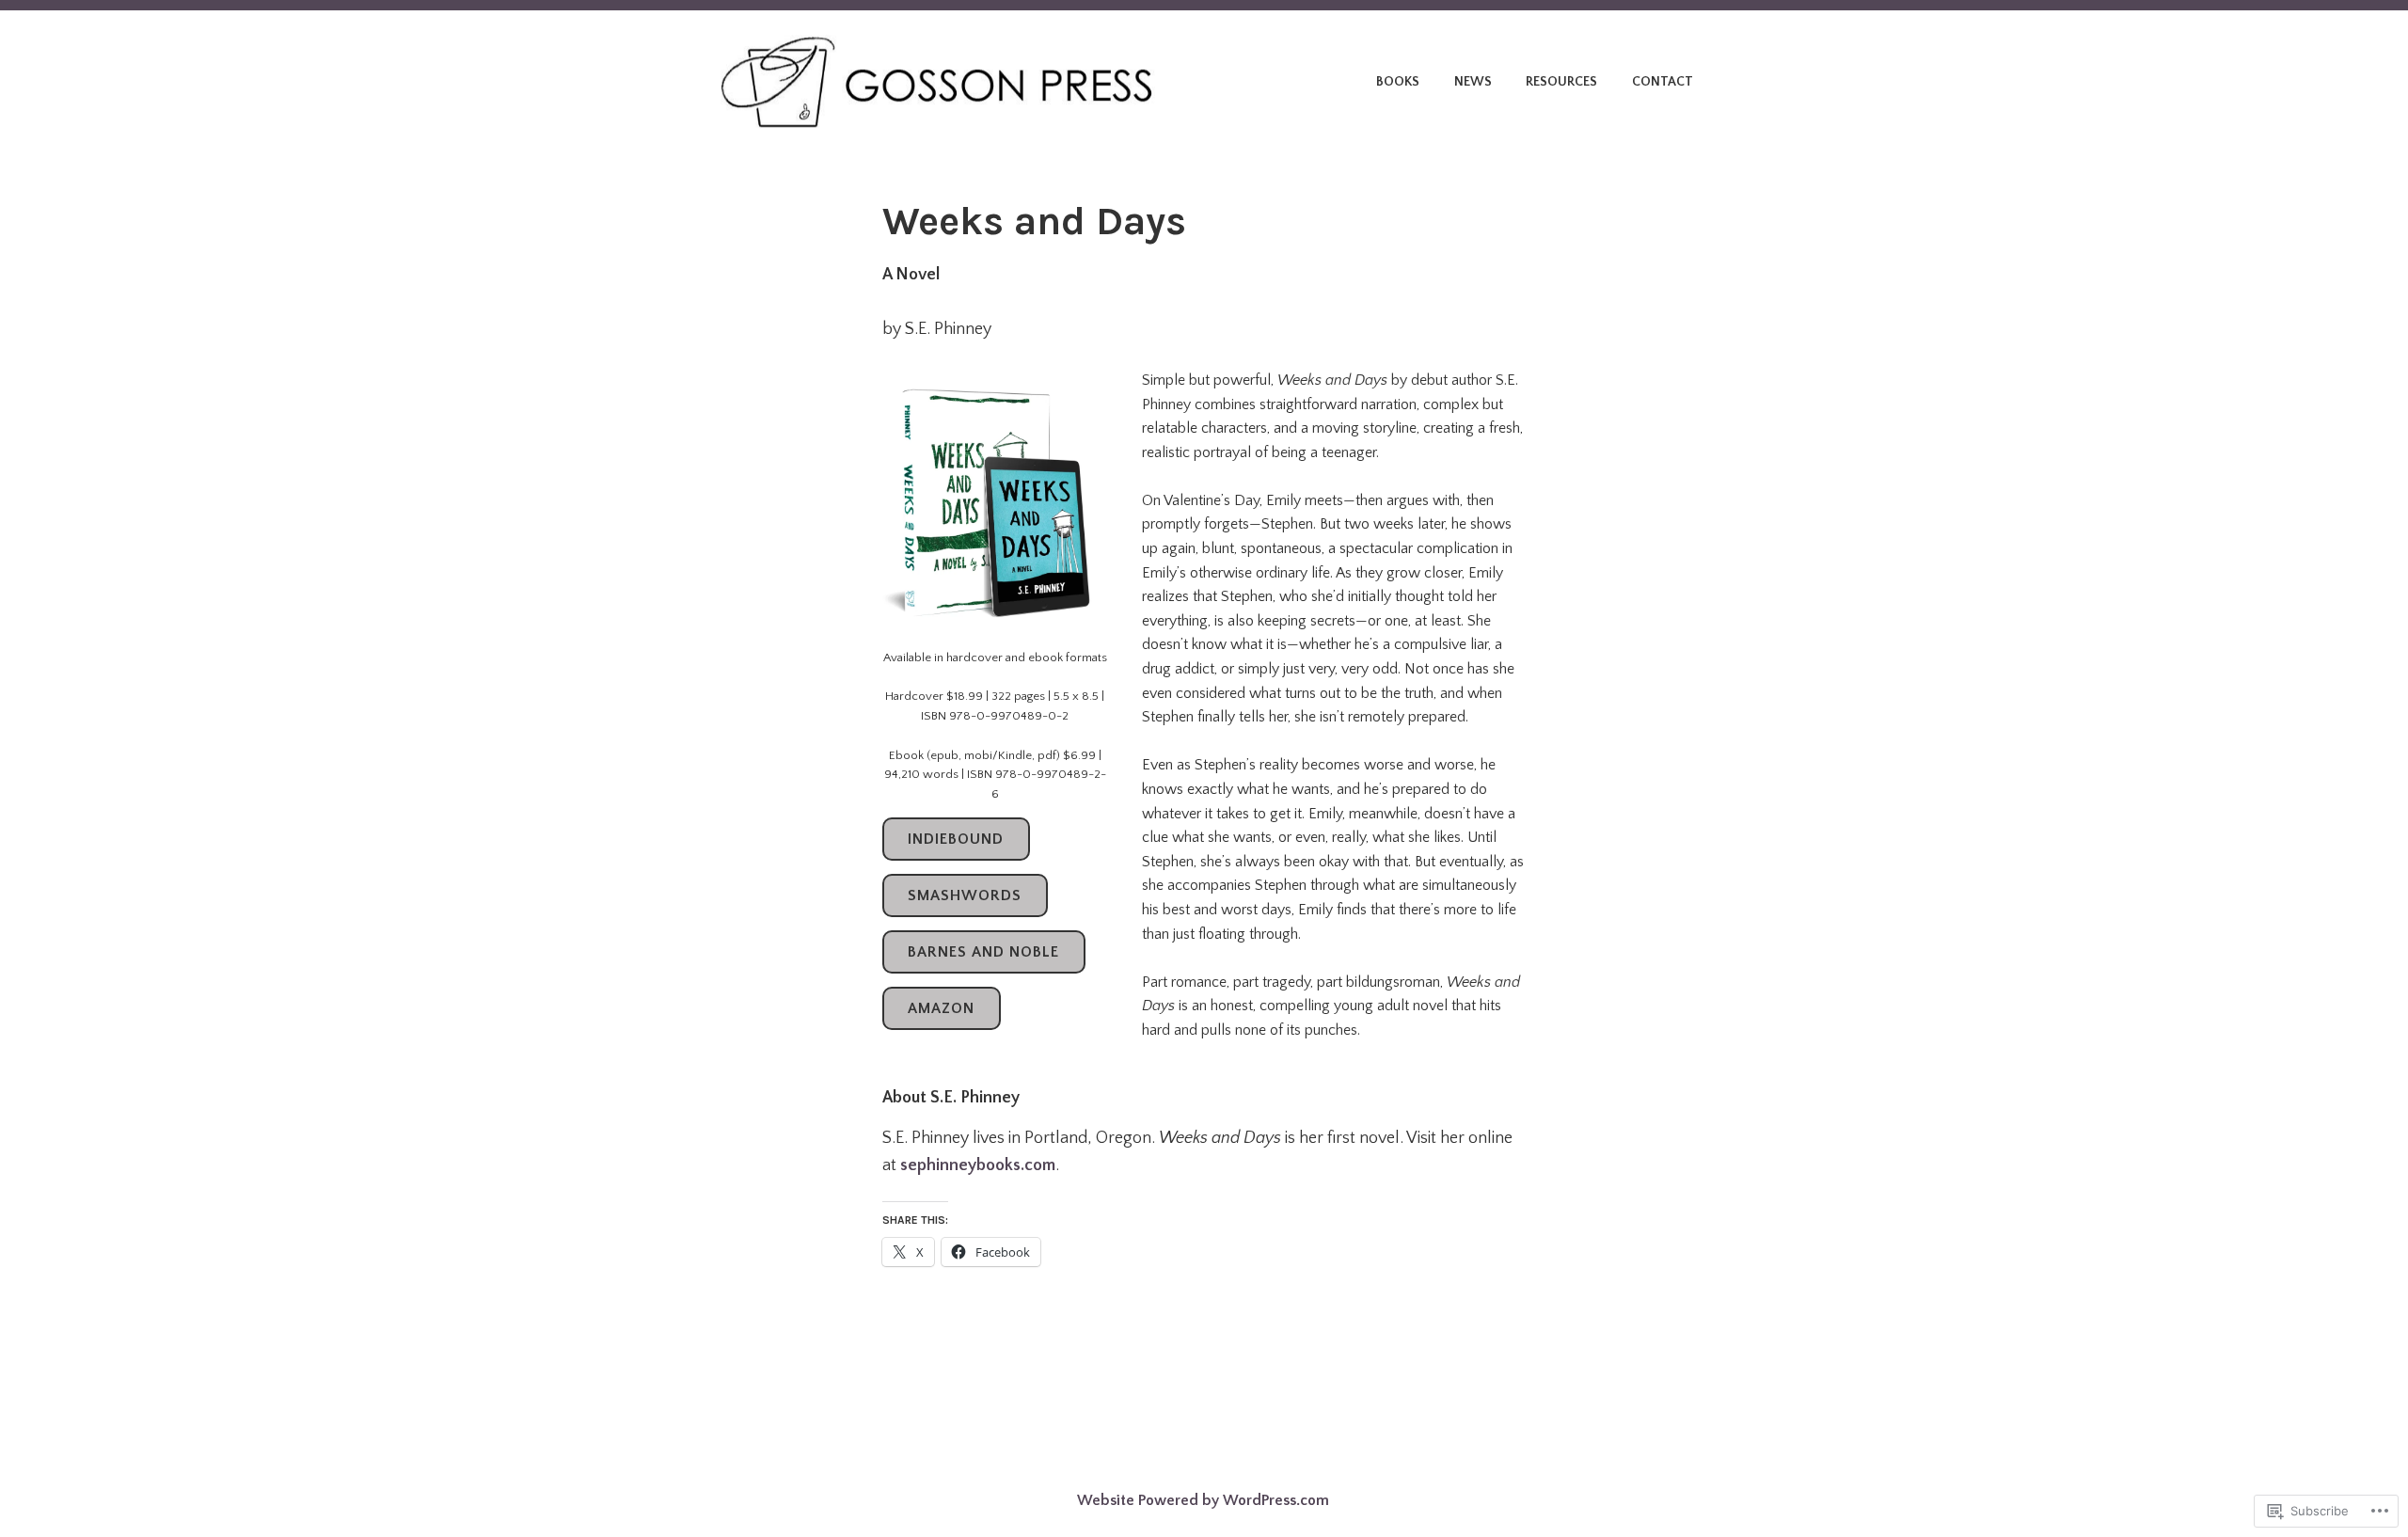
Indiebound (956, 839)
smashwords (965, 895)
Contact (1663, 82)
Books (1398, 82)
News (1473, 82)
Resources (1561, 82)
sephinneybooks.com (978, 1165)
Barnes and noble (983, 952)
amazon (941, 1008)
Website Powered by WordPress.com (1203, 1500)
